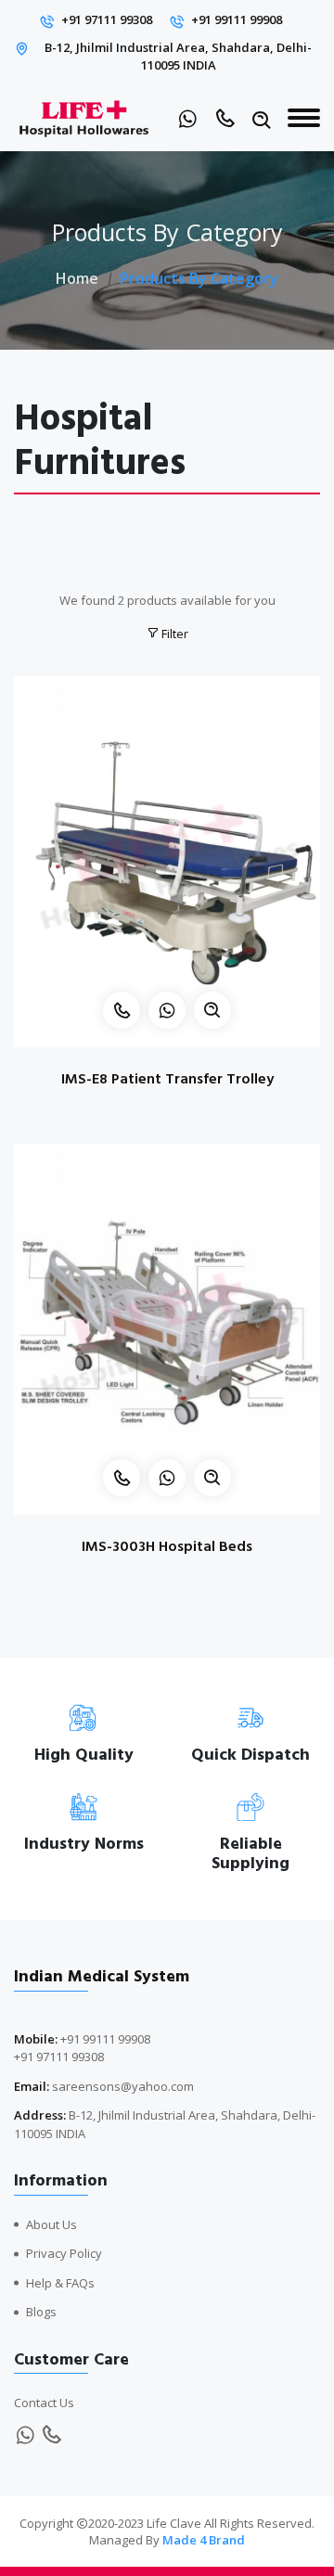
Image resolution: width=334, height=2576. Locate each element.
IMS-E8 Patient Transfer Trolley (167, 1079)
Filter (173, 634)
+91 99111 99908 (237, 19)
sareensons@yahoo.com (123, 2086)
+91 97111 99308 (107, 19)
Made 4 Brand (204, 2540)
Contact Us (44, 2403)
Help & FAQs (60, 2283)
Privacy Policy (64, 2253)
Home (77, 278)
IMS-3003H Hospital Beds (167, 1546)
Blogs (41, 2312)
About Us (51, 2224)
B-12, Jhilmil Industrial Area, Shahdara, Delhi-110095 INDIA (178, 57)
